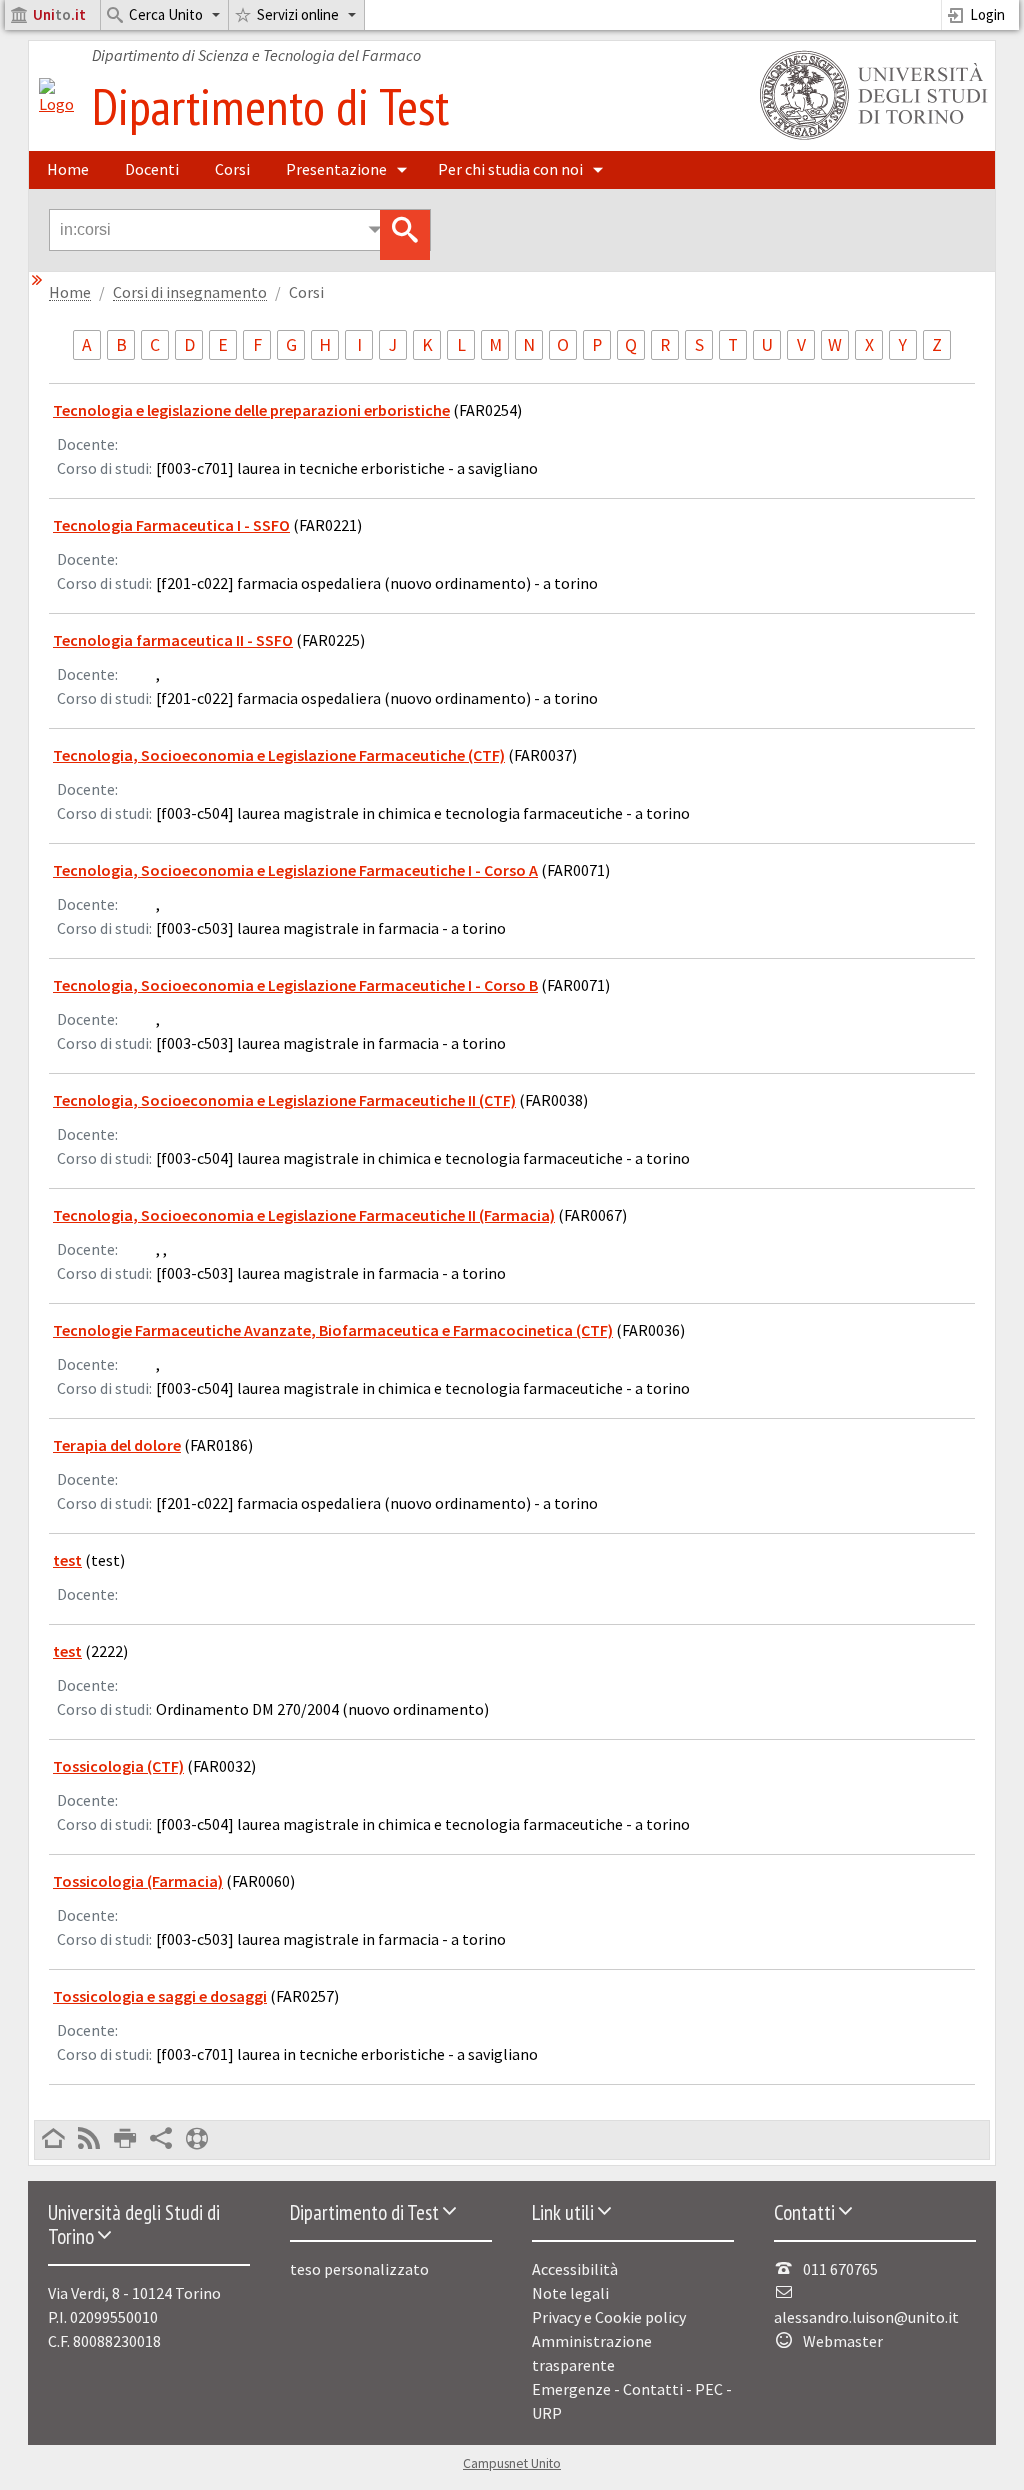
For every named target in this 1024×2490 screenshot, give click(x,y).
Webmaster (843, 2341)
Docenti (152, 169)
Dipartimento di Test (270, 106)
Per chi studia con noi (510, 169)
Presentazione (336, 169)
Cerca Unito (166, 14)
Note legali (570, 2293)
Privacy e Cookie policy (609, 2317)
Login (987, 14)
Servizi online (298, 14)
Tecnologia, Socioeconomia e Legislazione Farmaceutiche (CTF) (279, 755)
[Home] (56, 104)
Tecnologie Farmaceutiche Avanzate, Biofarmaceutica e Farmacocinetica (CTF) (333, 1330)
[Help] (197, 2140)
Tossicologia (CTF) (118, 1766)
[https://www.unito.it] (870, 138)
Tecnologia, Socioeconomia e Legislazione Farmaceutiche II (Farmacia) (304, 1215)
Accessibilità (575, 2269)
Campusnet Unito (512, 2463)
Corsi (232, 169)
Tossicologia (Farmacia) (138, 1881)
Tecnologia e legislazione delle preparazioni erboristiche (251, 410)
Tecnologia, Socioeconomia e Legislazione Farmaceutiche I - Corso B (295, 985)
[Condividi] (161, 2140)
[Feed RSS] (89, 2140)
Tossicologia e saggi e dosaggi (160, 1996)
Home (68, 169)
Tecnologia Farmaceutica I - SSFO (171, 525)
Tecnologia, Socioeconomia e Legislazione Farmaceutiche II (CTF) (284, 1100)
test (67, 1560)
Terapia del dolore (117, 1445)
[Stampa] (125, 2140)
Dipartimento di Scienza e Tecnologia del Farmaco (256, 55)
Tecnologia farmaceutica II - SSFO (173, 640)
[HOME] (53, 2140)
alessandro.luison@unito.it (866, 2317)
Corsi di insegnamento (190, 292)
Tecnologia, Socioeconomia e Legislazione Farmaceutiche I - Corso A (295, 870)
